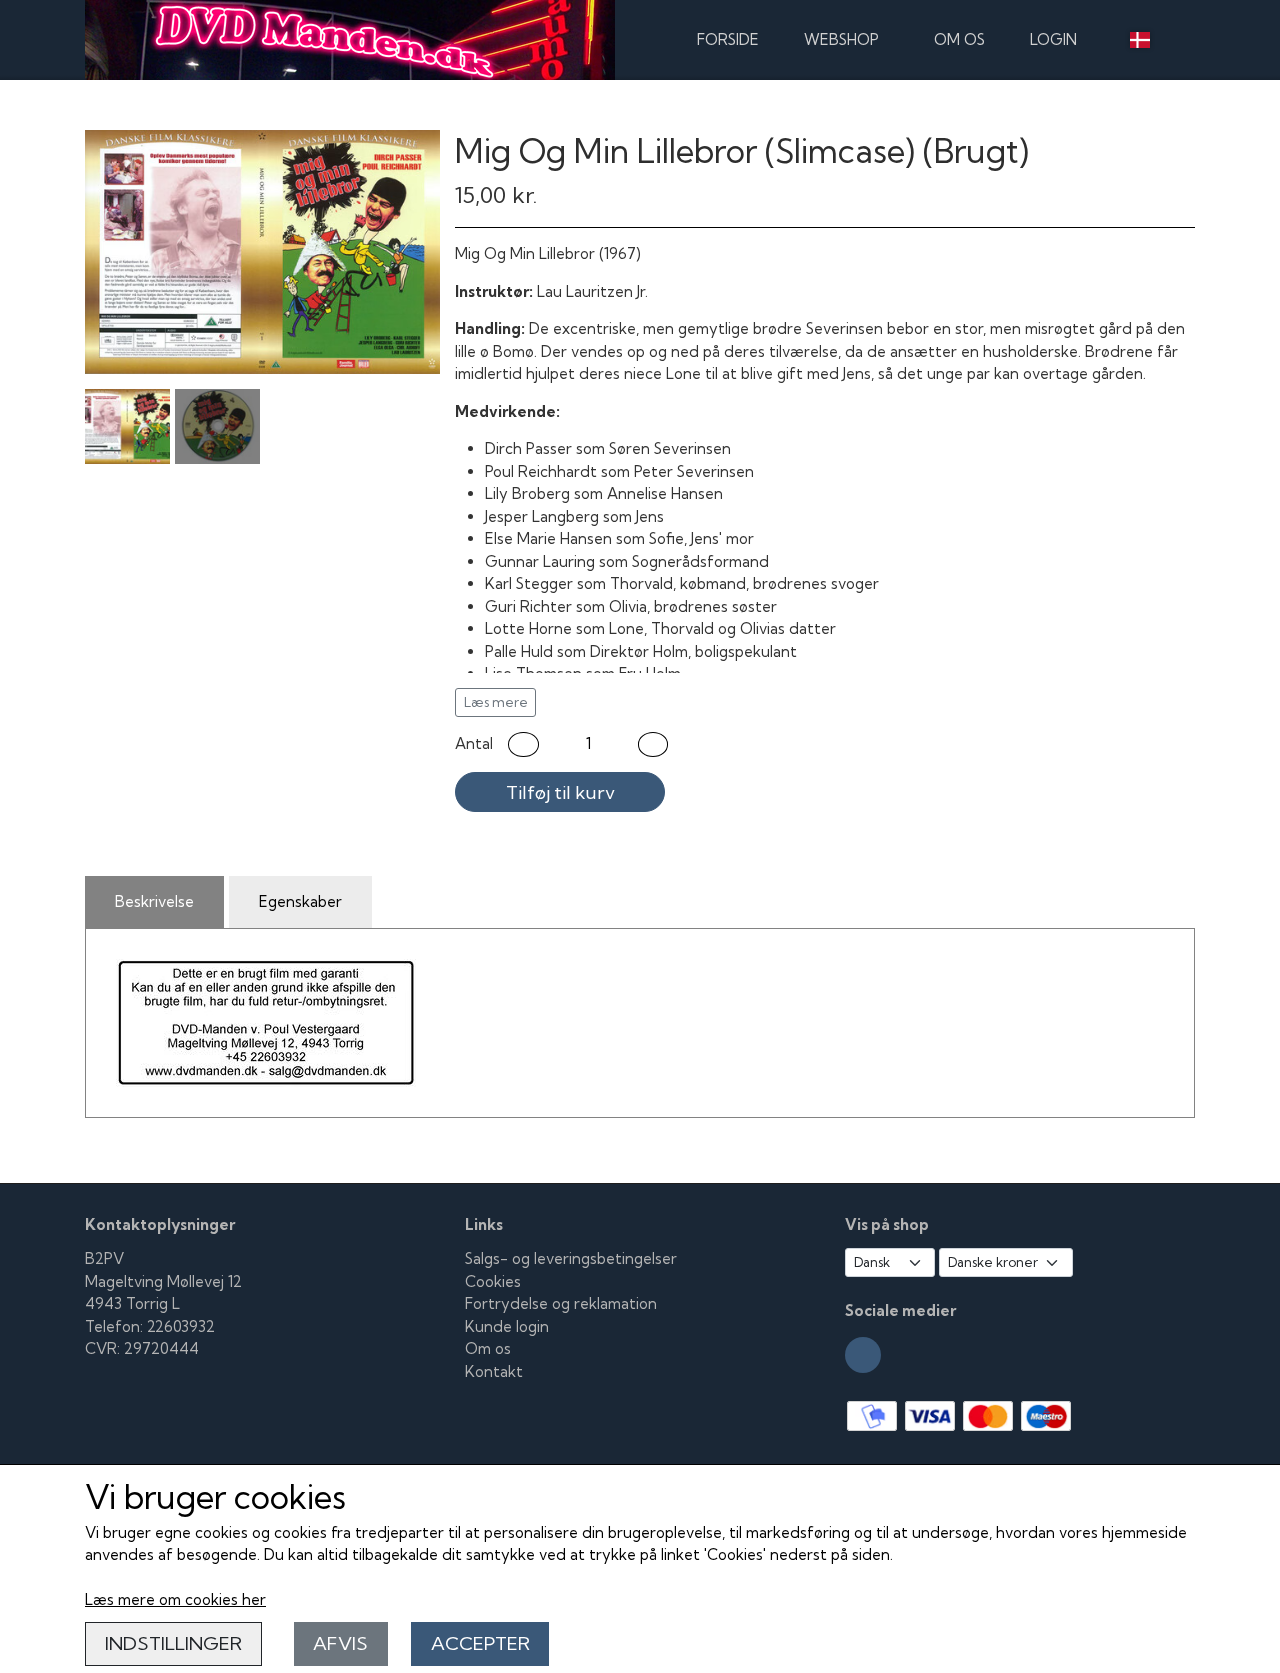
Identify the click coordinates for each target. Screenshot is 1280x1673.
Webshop (841, 39)
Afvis (340, 1643)
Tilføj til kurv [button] (560, 792)
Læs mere (496, 702)
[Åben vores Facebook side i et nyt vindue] (863, 1355)
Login (1053, 39)
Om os (959, 39)
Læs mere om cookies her (175, 1599)
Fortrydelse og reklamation (561, 1303)
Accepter (480, 1643)
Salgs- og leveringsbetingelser (571, 1258)
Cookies (493, 1281)
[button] (523, 744)
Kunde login (507, 1326)
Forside (728, 39)
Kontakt (494, 1371)
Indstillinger (173, 1643)
